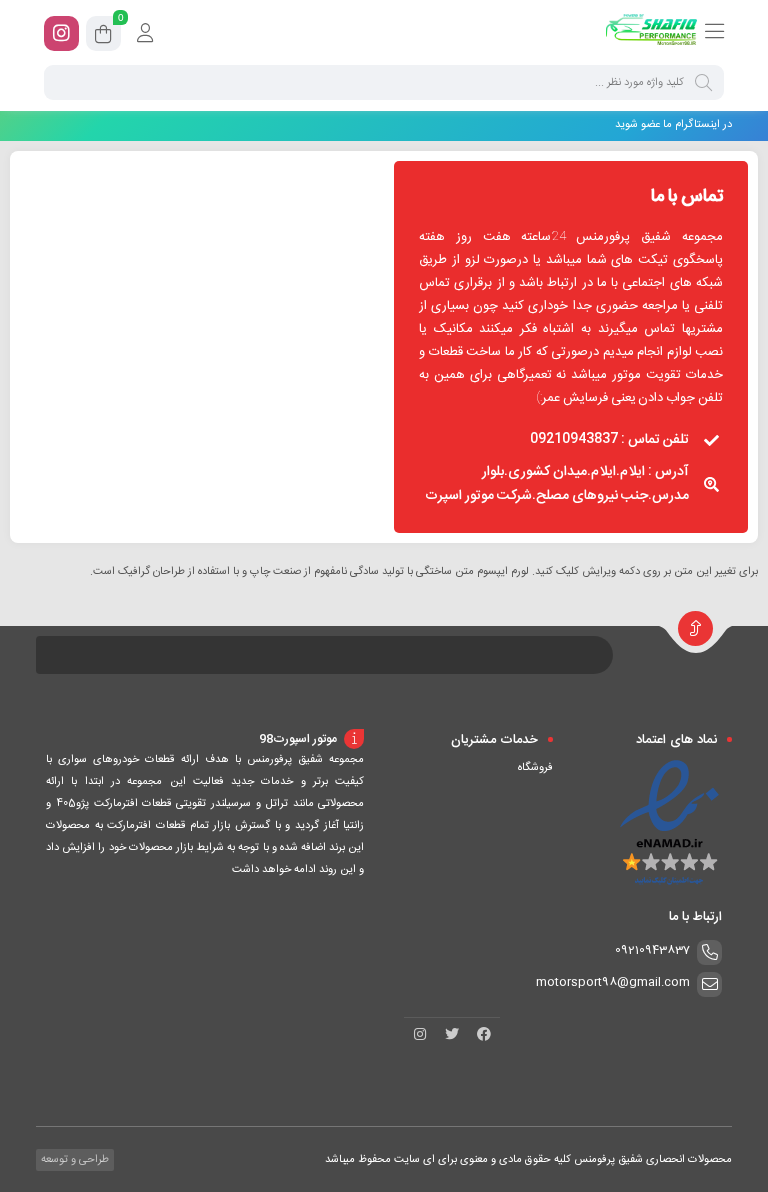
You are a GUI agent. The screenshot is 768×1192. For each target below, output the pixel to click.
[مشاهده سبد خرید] (103, 37)
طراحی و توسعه (73, 1160)
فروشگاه (535, 768)
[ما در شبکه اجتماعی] (61, 33)
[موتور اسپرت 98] (651, 33)
